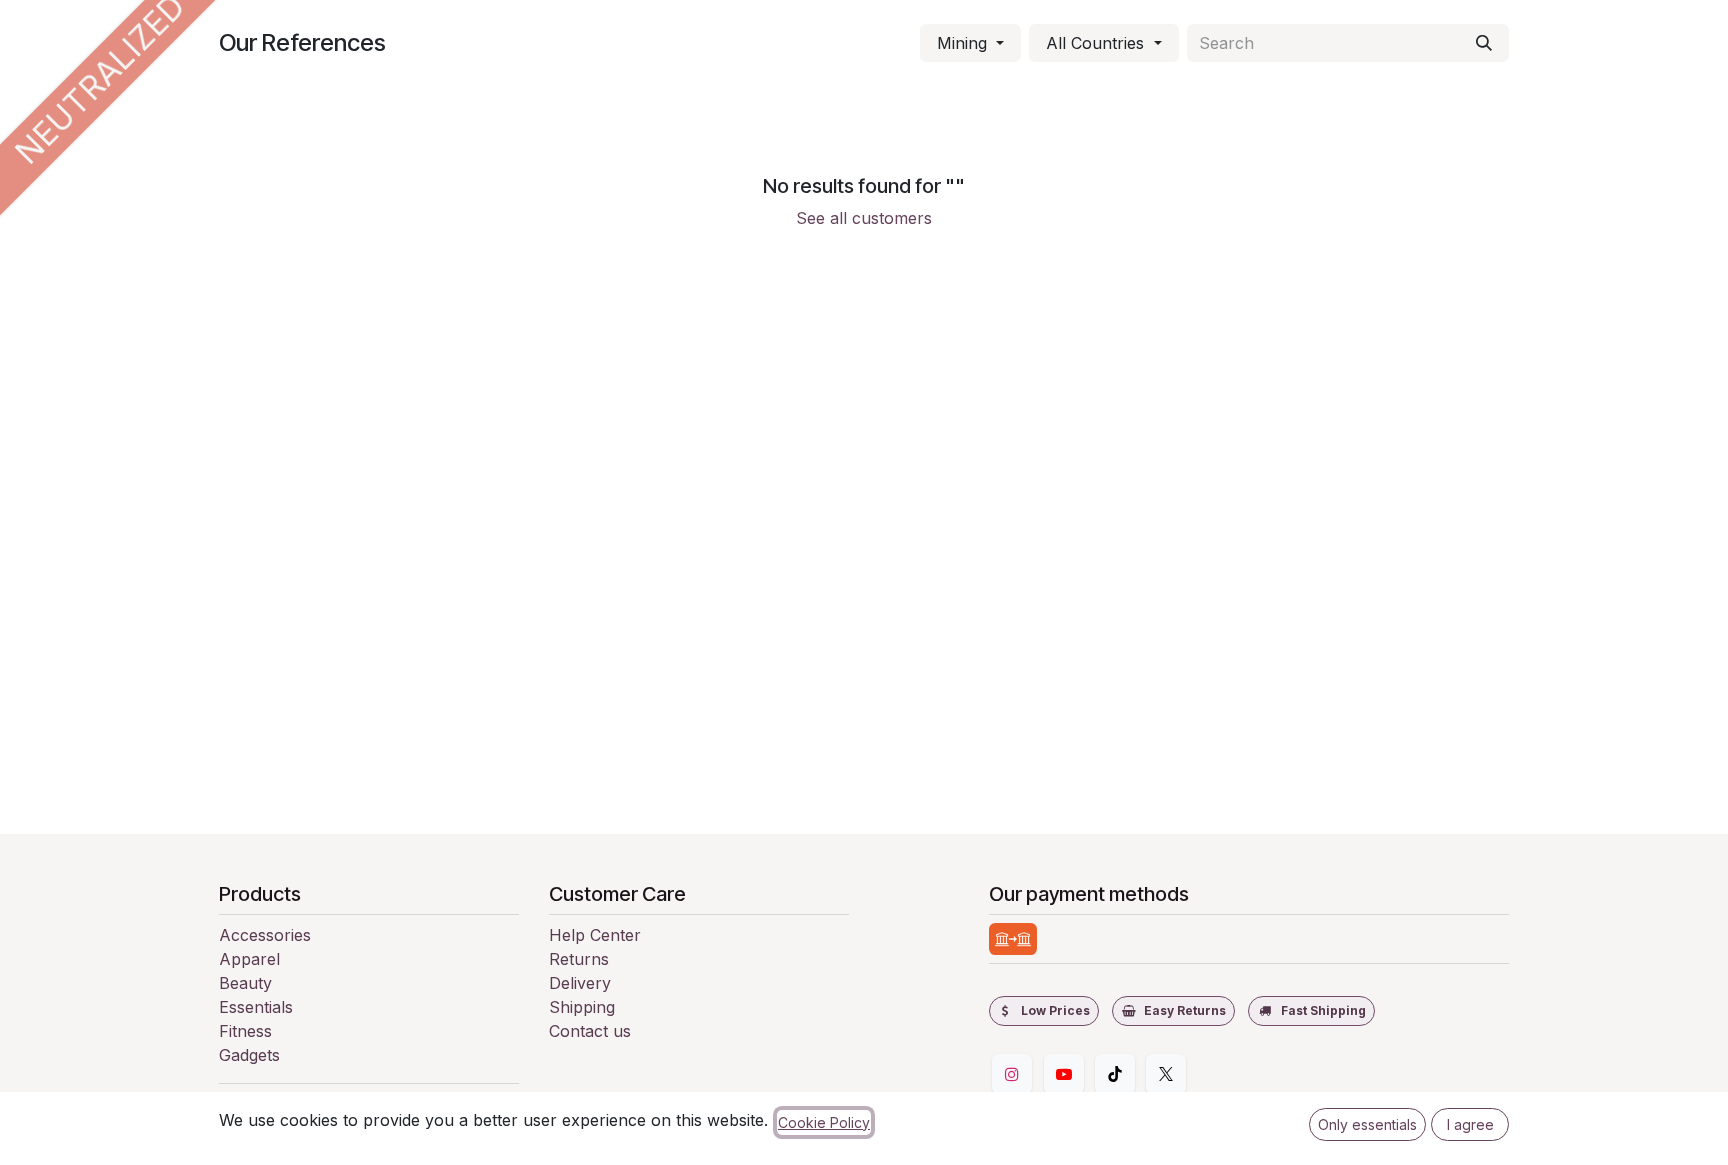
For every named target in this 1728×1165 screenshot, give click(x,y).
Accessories (265, 935)
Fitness (245, 1031)
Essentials (256, 1007)
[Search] (1484, 43)
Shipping (582, 1007)
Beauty (245, 983)
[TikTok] (1115, 1074)
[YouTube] (1064, 1074)
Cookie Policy (824, 1122)
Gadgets (249, 1055)
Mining (962, 43)
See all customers (864, 218)
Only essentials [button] (1367, 1124)
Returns (579, 959)
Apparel (249, 959)
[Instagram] (1012, 1074)
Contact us (590, 1031)
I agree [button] (1470, 1124)
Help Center (595, 935)
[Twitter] (1166, 1074)
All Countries (1095, 43)
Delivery (580, 983)
